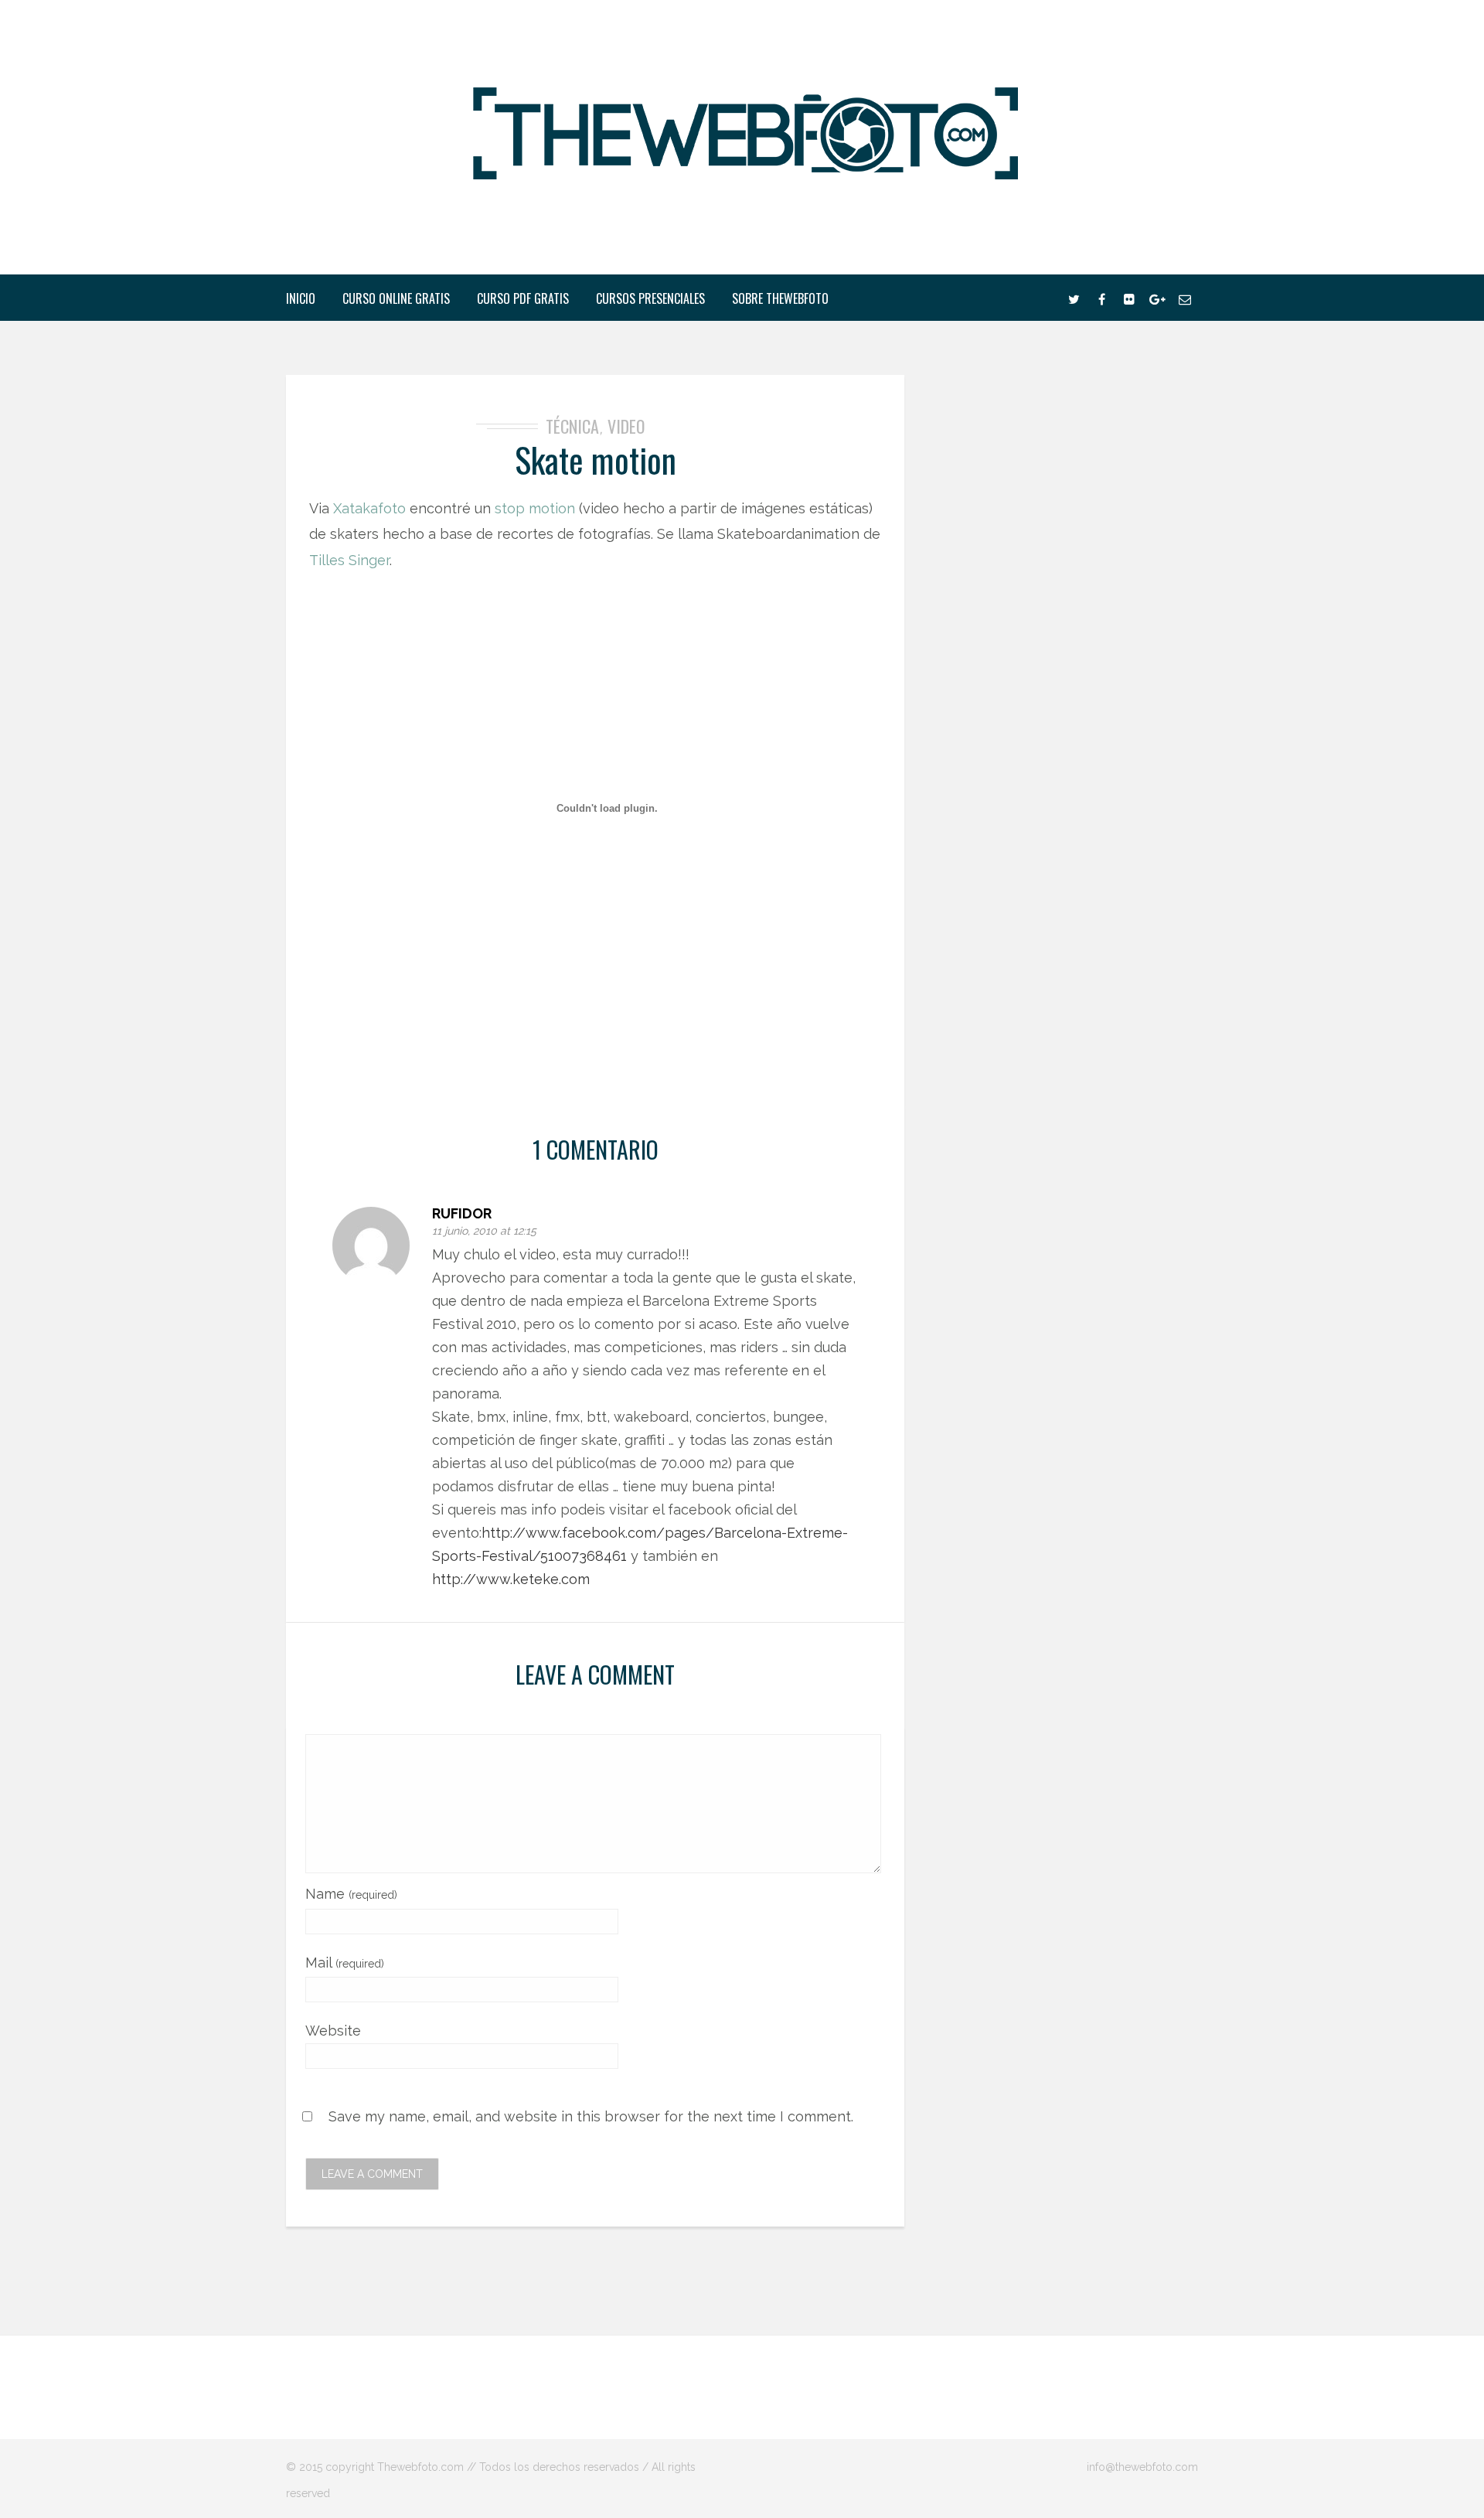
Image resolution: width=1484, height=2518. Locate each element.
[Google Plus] (1157, 298)
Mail (345, 1963)
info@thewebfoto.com (1142, 2467)
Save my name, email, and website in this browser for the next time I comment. (591, 2116)
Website (333, 2031)
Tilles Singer (349, 560)
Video (626, 426)
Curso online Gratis (396, 298)
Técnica (572, 426)
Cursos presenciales (650, 298)
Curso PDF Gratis (523, 298)
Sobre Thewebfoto (780, 298)
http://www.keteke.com (511, 1579)
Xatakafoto (369, 508)
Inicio (301, 298)
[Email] (1185, 298)
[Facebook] (1101, 298)
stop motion (535, 508)
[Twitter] (1074, 298)
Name (351, 1894)
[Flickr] (1129, 298)
